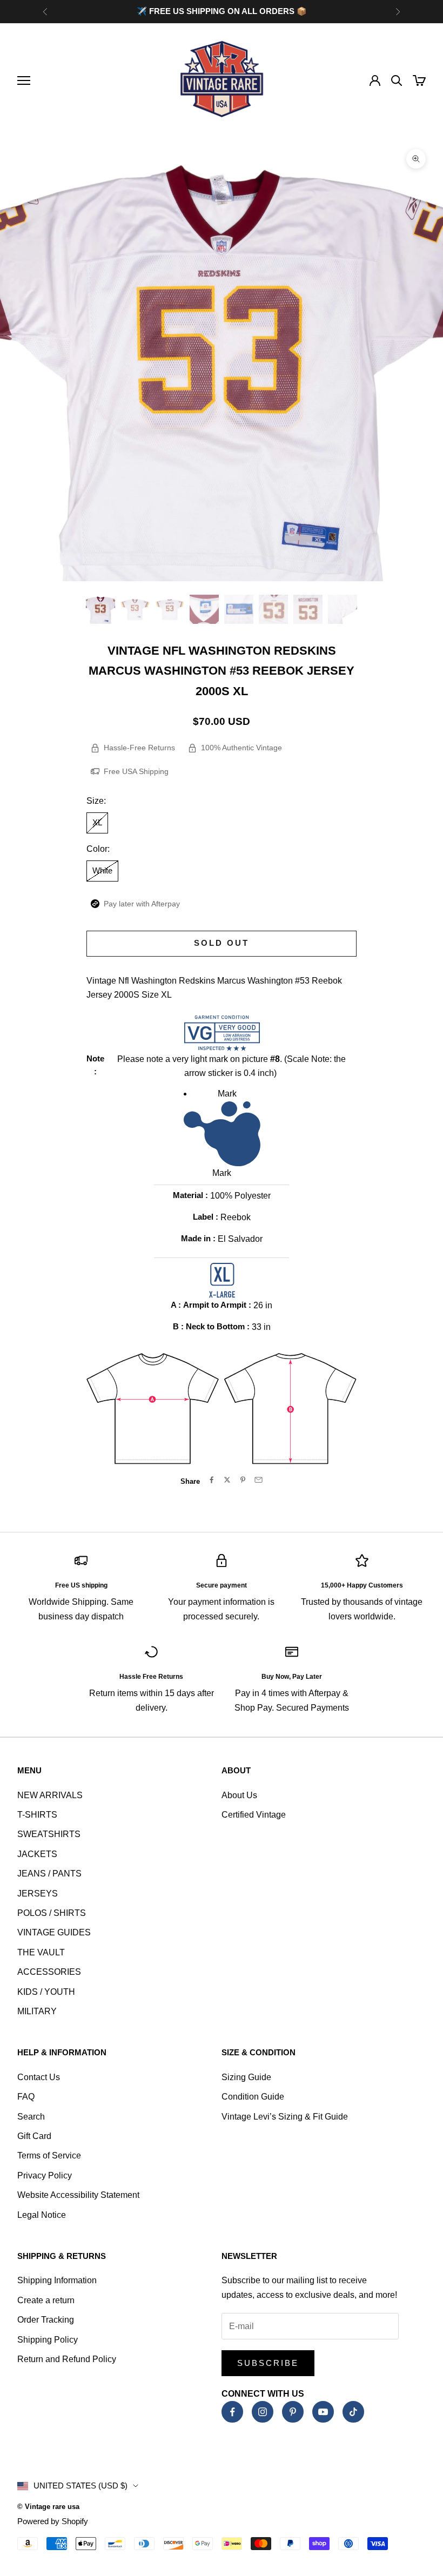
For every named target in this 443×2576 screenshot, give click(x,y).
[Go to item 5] (239, 609)
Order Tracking (46, 2320)
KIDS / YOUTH (46, 1992)
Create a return (46, 2300)
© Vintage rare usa (48, 2507)
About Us (239, 1795)
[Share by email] (259, 1480)
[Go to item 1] (100, 609)
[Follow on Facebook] (232, 2412)
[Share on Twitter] (227, 1480)
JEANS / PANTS (49, 1874)
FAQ (26, 2097)
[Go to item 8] (343, 609)
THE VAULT (41, 1952)
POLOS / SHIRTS (52, 1913)
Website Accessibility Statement (78, 2195)
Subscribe (268, 2363)
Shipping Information (57, 2280)
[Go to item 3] (170, 609)
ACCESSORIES (49, 1972)
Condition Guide (253, 2097)
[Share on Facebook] (212, 1480)
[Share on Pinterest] (243, 1480)
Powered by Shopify (53, 2521)
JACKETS (37, 1854)
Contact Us (39, 2077)
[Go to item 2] (135, 609)
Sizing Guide (246, 2077)
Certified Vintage (254, 1815)
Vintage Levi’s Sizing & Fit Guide (285, 2117)
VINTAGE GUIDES (54, 1932)
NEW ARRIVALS (50, 1795)
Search (31, 2117)
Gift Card (34, 2136)
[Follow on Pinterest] (293, 2412)
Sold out (222, 943)
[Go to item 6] (273, 609)
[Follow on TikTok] (353, 2412)
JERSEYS (38, 1894)
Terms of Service (49, 2155)
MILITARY (37, 2011)
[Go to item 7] (308, 609)
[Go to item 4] (204, 609)
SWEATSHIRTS (49, 1834)
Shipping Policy (48, 2340)
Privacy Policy (45, 2175)
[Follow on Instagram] (263, 2412)
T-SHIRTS (37, 1815)
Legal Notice (42, 2215)
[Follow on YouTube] (323, 2412)
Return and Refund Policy (67, 2359)
